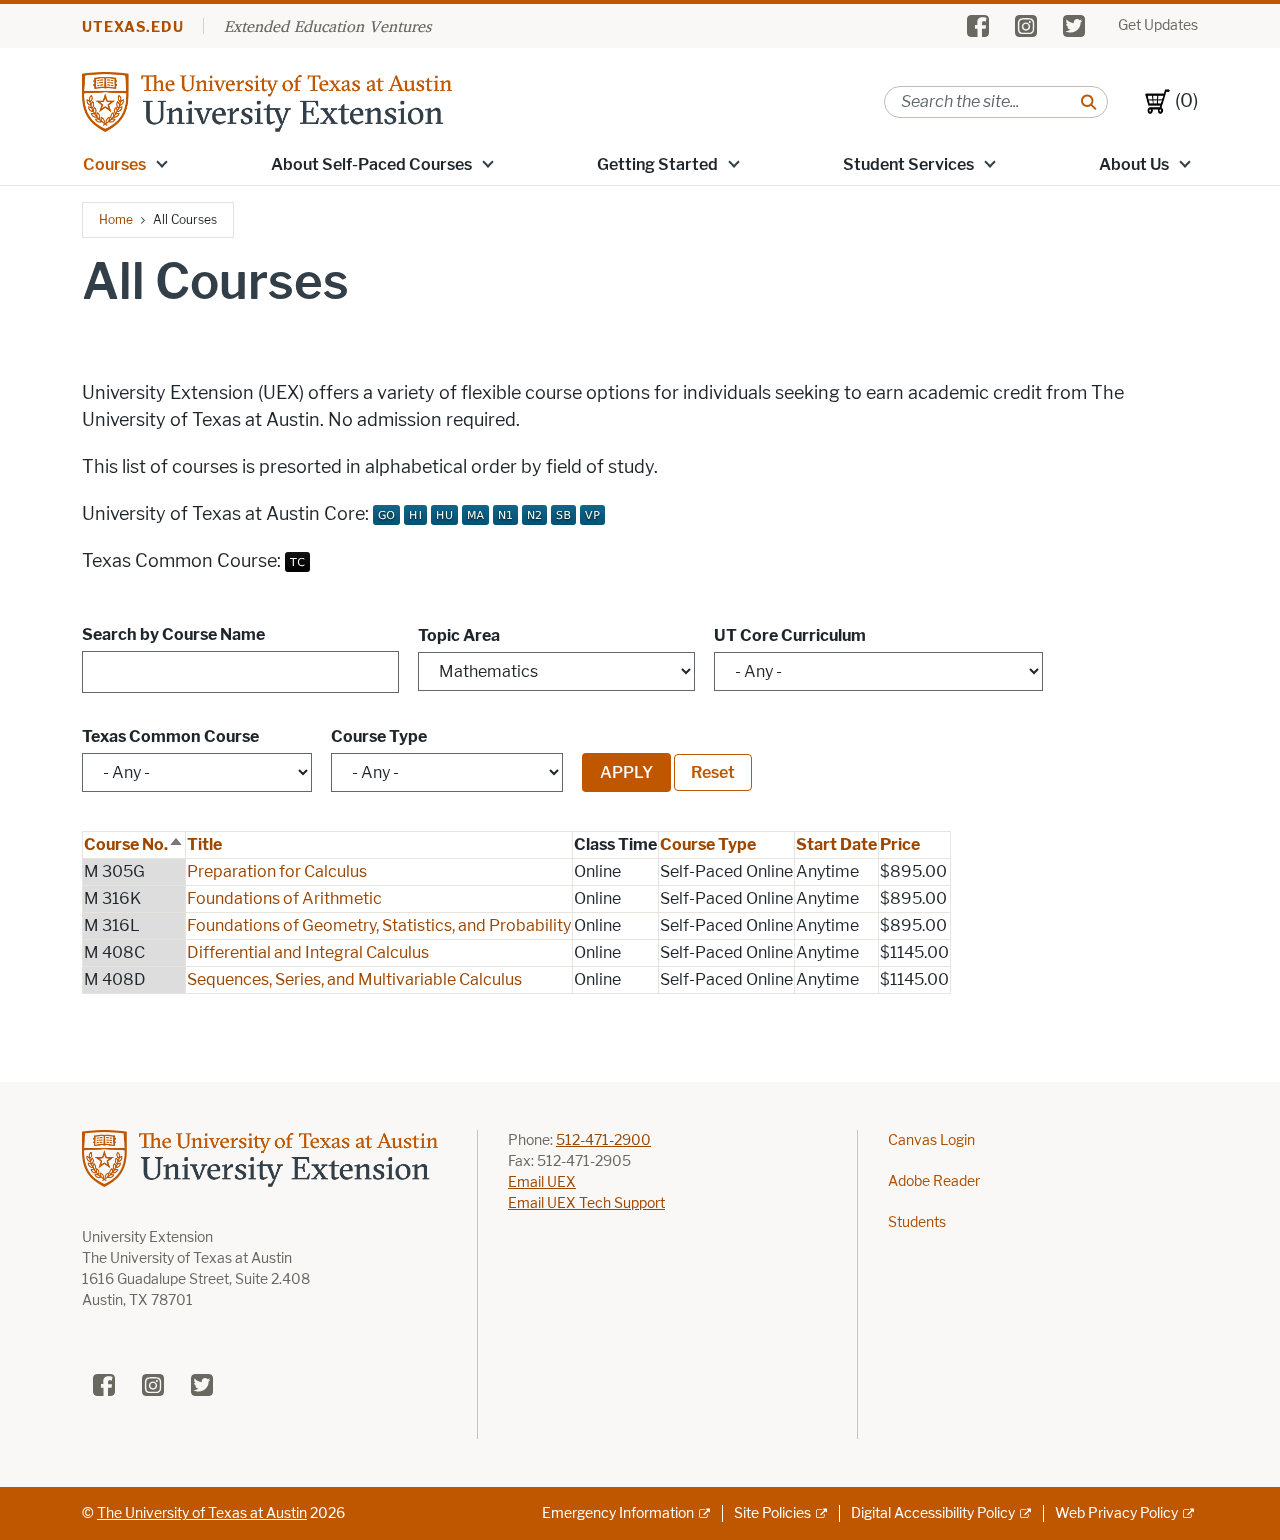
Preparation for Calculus (277, 871)
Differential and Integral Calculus (308, 952)
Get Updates (1158, 25)
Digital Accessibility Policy (933, 1513)
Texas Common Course (170, 736)
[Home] (267, 100)
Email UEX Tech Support (586, 1203)
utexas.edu (133, 27)
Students (917, 1222)
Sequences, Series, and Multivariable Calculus (354, 979)
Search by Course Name (173, 634)
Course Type (379, 736)
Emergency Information (618, 1513)
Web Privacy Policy (1116, 1513)
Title (204, 844)
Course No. (134, 844)
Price (900, 844)
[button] (162, 163)
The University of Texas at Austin (202, 1513)
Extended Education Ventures (327, 26)
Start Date (836, 844)
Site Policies (772, 1513)
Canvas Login (931, 1140)
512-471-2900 (603, 1140)
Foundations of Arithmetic (284, 898)
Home (116, 219)
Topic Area (459, 635)
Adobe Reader (934, 1181)
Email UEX (542, 1182)
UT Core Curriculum (790, 635)
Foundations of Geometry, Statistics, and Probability (379, 925)
